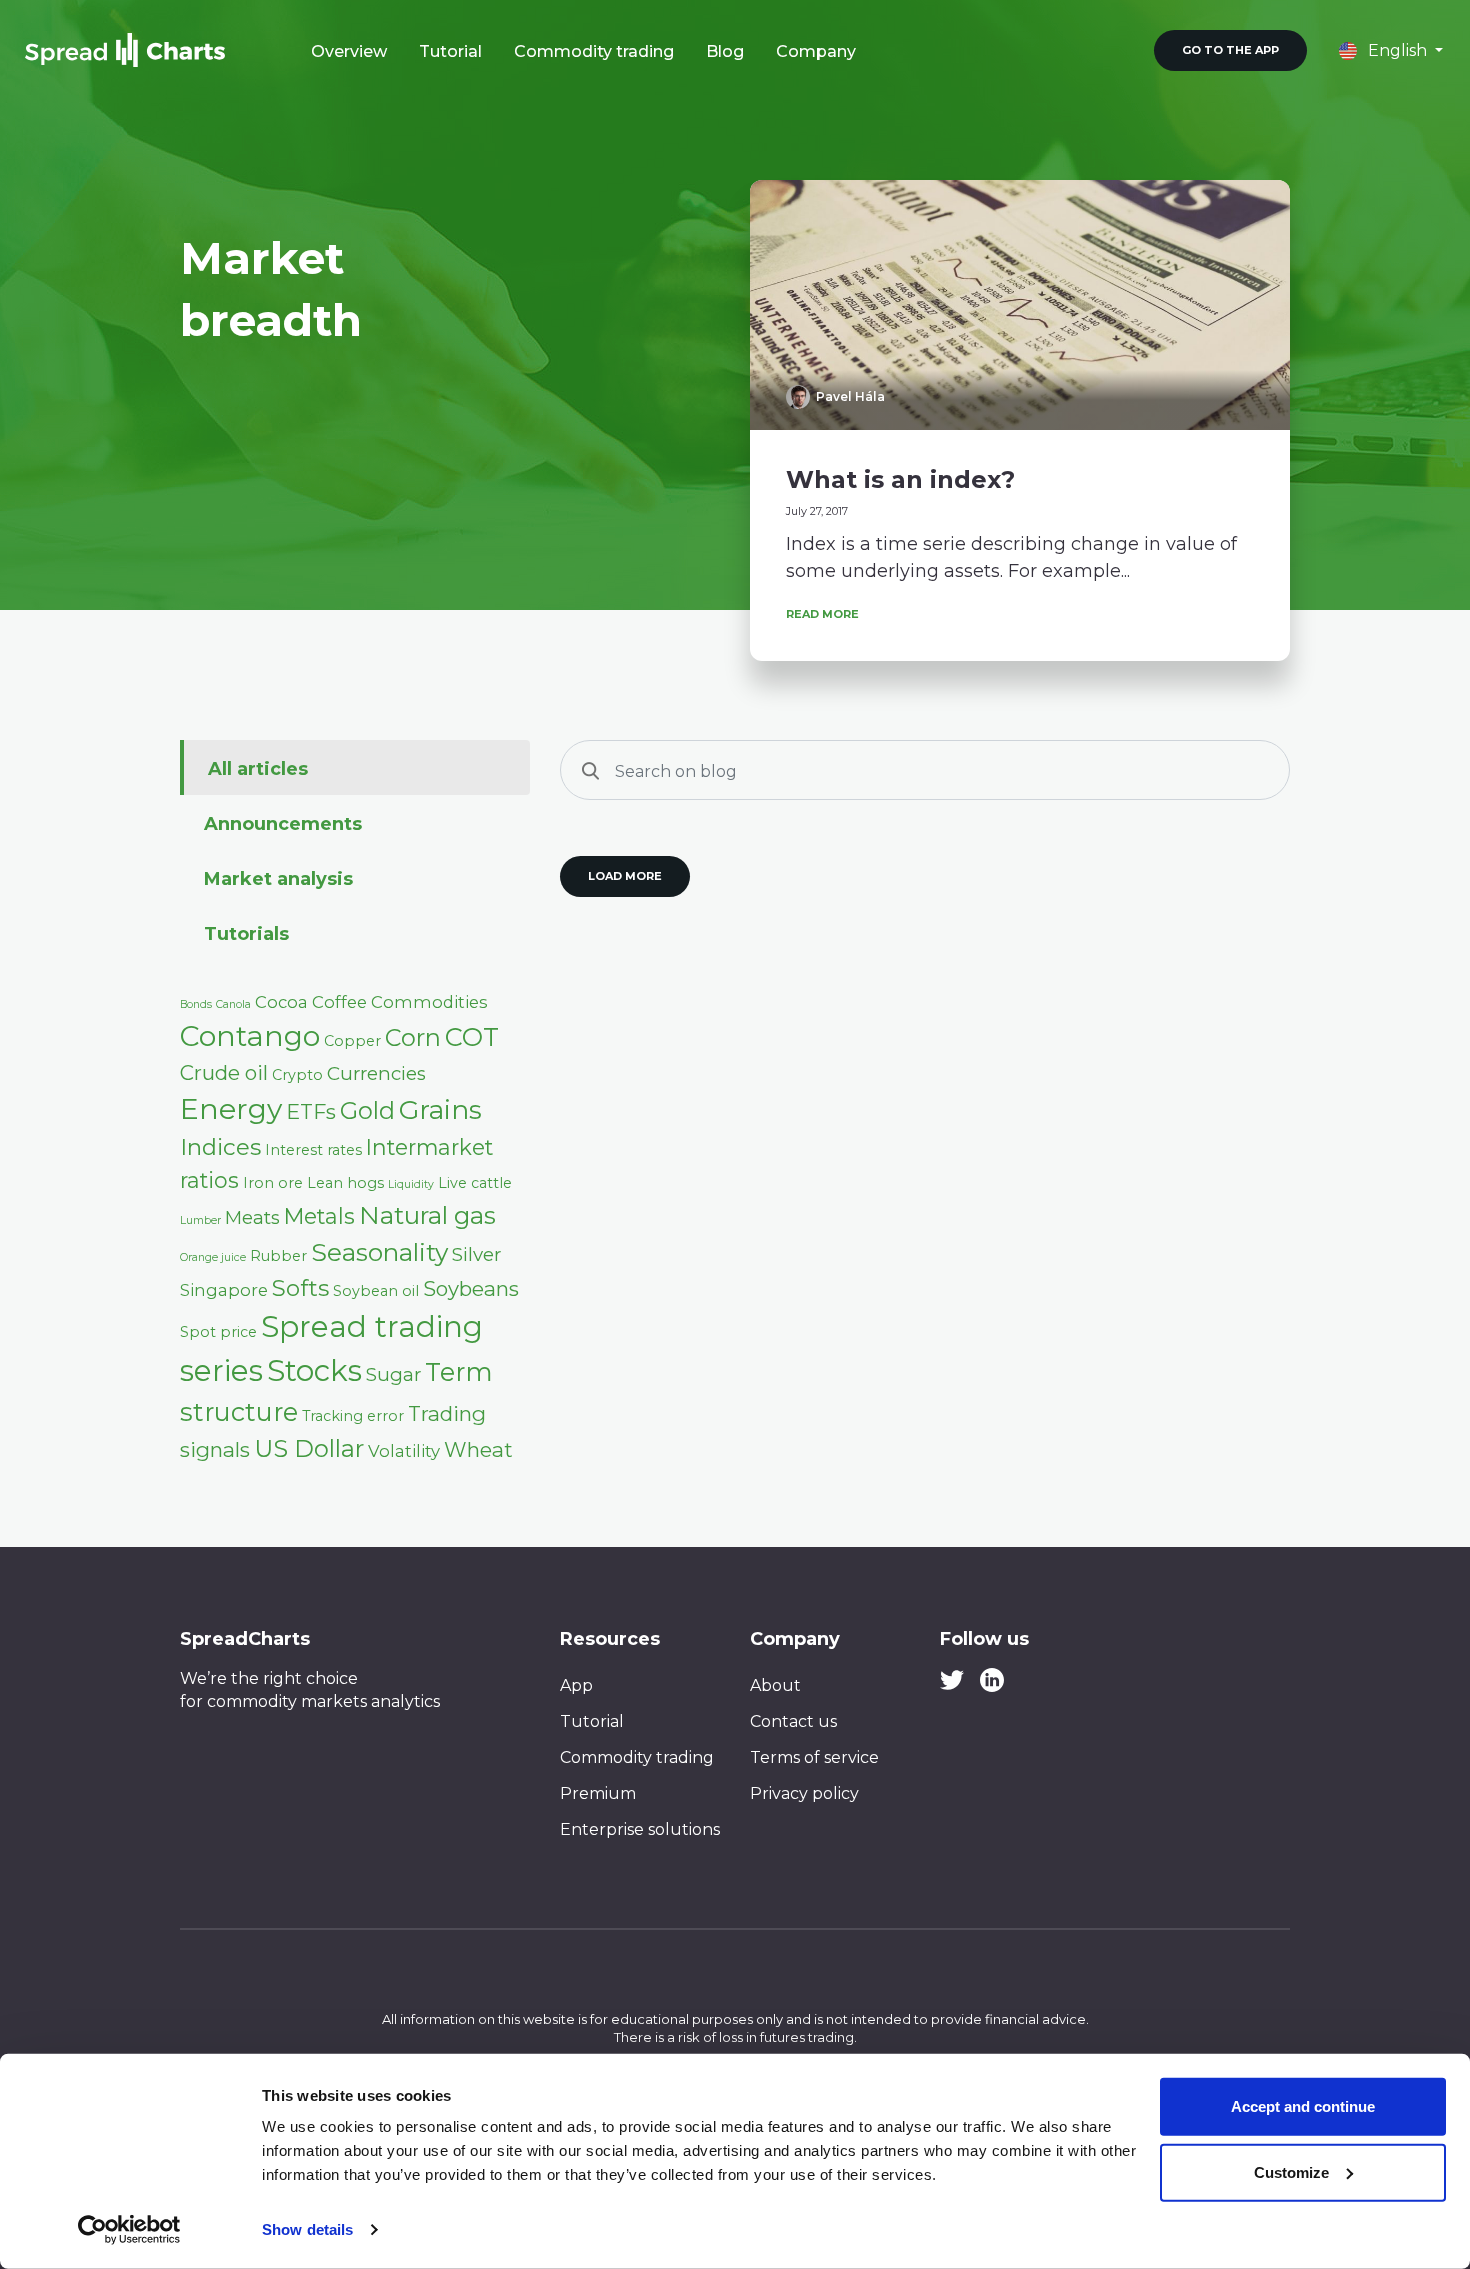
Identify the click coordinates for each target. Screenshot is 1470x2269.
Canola (233, 1004)
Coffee (339, 1002)
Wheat (478, 1449)
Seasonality (379, 1252)
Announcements (283, 824)
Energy (231, 1109)
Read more (822, 614)
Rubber (278, 1256)
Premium (598, 1793)
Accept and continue (1303, 2106)
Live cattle (475, 1183)
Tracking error (353, 1416)
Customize (1291, 2171)
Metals (319, 1216)
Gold (367, 1110)
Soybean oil (376, 1291)
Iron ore (273, 1183)
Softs (300, 1288)
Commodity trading (594, 51)
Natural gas (427, 1215)
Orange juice (213, 1257)
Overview (349, 51)
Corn (413, 1037)
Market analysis (278, 879)
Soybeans (471, 1288)
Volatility (404, 1451)
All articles (258, 769)
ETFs (311, 1111)
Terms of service (814, 1757)
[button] (1391, 50)
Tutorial (450, 51)
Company (816, 51)
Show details (307, 2229)
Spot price (218, 1332)
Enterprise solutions (640, 1829)
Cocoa (281, 1002)
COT (472, 1036)
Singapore (224, 1290)
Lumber (200, 1220)
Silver (476, 1254)
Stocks (314, 1370)
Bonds (196, 1004)
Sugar (393, 1374)
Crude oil (224, 1072)
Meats (252, 1217)
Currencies (376, 1073)
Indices (220, 1147)
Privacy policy (804, 1793)
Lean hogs (345, 1183)
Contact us (793, 1721)
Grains (440, 1110)
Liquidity (411, 1184)
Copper (352, 1041)
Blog (725, 51)
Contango (250, 1036)
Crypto (297, 1075)
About (775, 1685)
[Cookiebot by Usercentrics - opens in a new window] (129, 2230)
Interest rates (313, 1150)
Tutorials (246, 934)
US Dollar (309, 1448)
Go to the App (1230, 50)
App (576, 1685)
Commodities (429, 1002)
